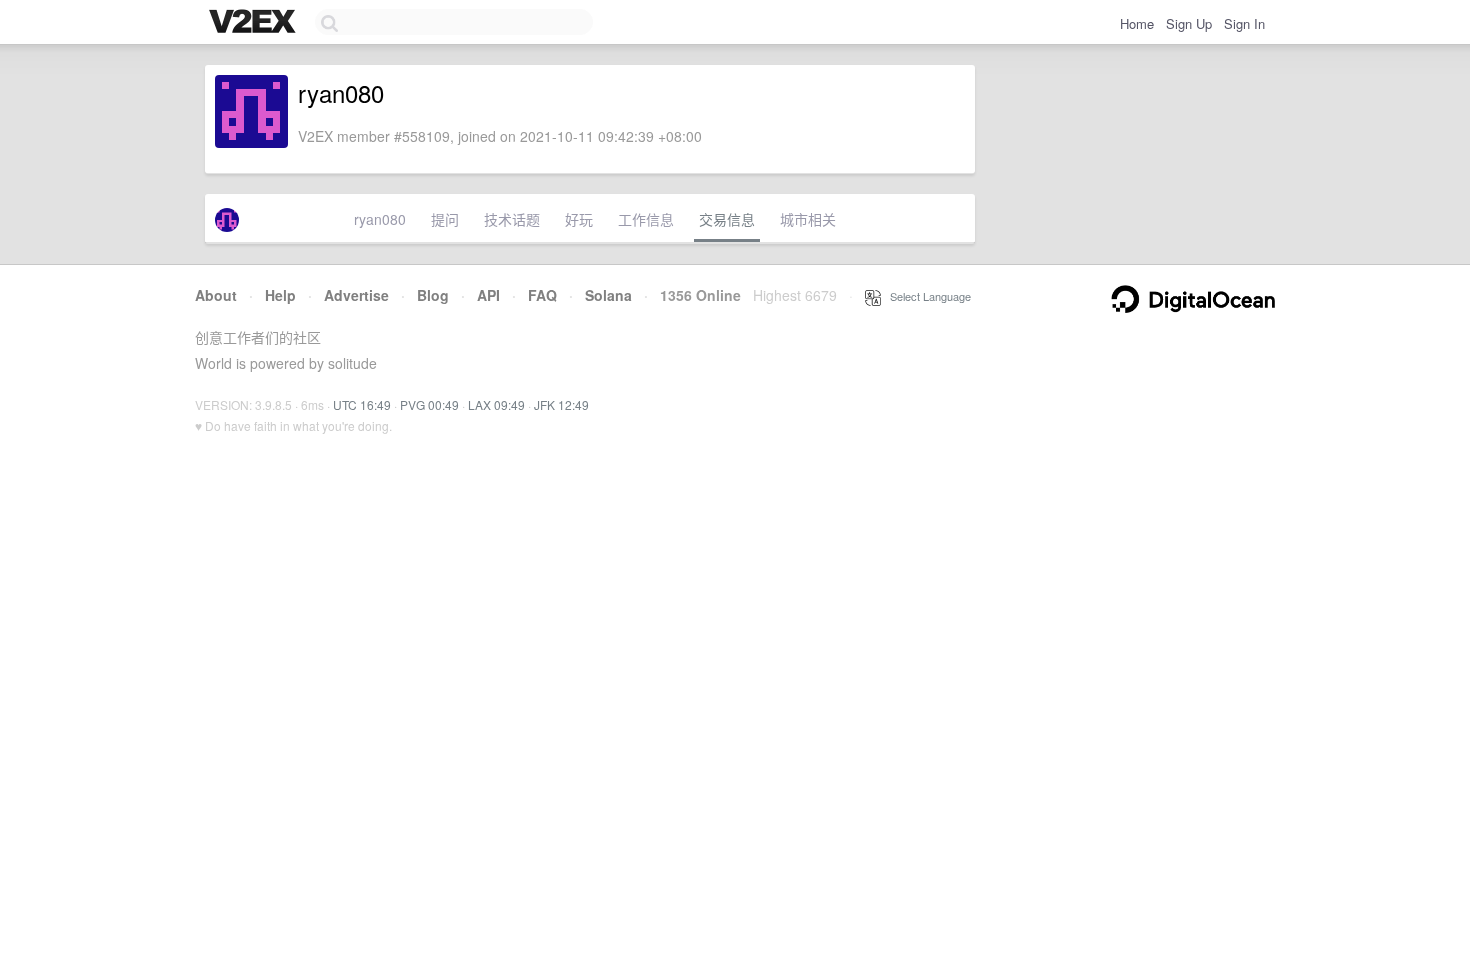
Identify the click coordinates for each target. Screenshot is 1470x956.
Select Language (926, 296)
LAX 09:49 (496, 404)
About (216, 295)
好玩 (579, 219)
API (488, 295)
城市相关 (808, 219)
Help (280, 295)
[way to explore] (255, 23)
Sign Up (1189, 23)
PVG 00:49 (429, 404)
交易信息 (727, 219)
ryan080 (380, 219)
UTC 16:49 (362, 404)
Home (1137, 23)
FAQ (542, 295)
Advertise (356, 295)
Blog (433, 295)
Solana (608, 295)
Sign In (1244, 23)
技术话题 (512, 219)
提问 (445, 219)
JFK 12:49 (561, 404)
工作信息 (646, 219)
